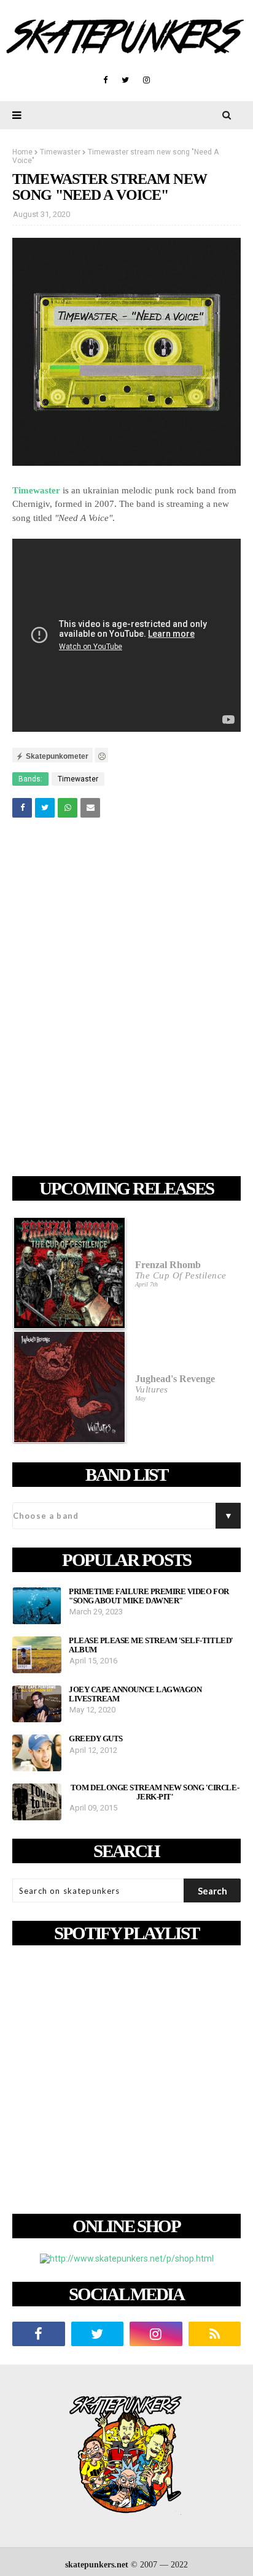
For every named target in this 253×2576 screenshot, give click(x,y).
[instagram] (146, 80)
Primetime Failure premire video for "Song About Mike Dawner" (149, 1596)
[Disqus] (126, 999)
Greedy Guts (96, 1739)
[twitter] (125, 80)
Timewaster (60, 152)
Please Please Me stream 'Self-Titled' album (151, 1645)
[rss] (215, 2334)
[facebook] (105, 80)
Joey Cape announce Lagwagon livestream (135, 1694)
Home (22, 152)
